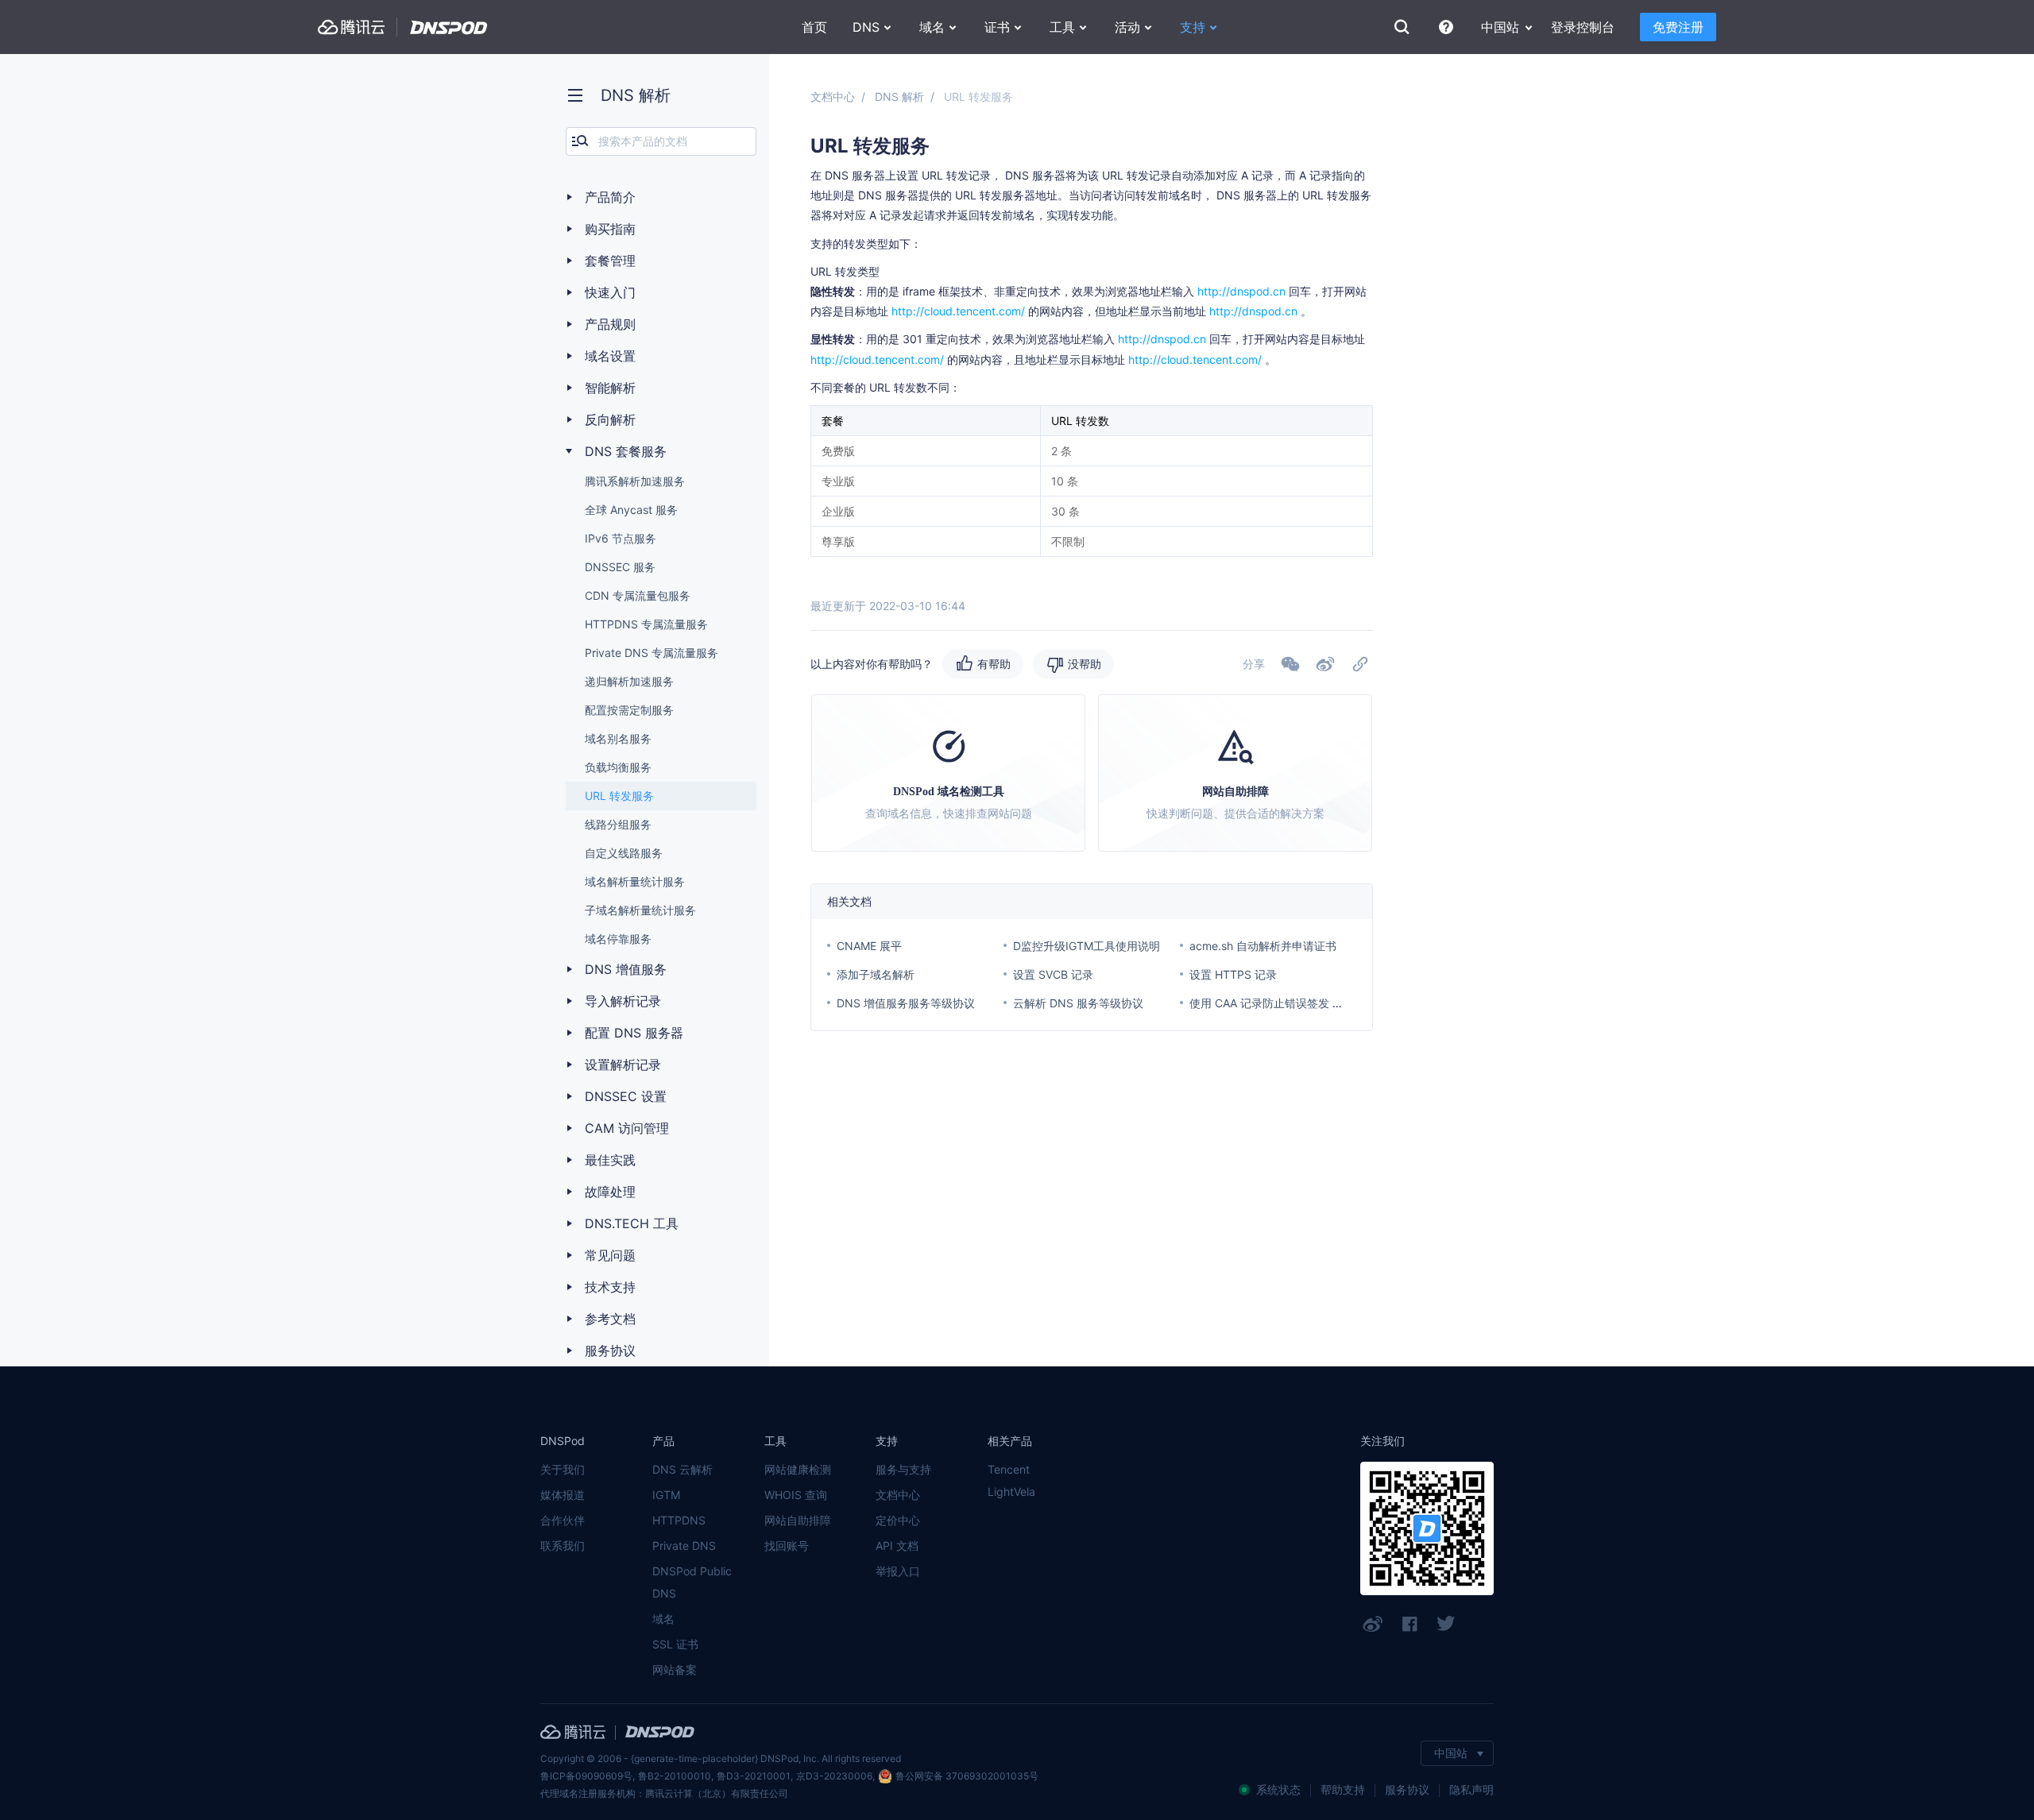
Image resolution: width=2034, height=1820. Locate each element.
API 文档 (897, 1546)
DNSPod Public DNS (692, 1582)
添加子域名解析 (876, 974)
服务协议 (1407, 1789)
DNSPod (449, 27)
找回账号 (787, 1546)
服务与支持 (903, 1469)
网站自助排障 (798, 1520)
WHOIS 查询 (796, 1495)
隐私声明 (1471, 1789)
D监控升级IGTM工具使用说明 (1087, 946)
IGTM (666, 1495)
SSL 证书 (675, 1644)
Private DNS (684, 1546)
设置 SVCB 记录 (1053, 974)
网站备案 (675, 1669)
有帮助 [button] (994, 664)
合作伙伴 (563, 1520)
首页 (814, 27)
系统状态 (1278, 1789)
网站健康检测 (798, 1469)
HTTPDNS (679, 1520)
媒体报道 (563, 1495)
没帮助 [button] (1085, 664)
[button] (1325, 664)
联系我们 (563, 1546)
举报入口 (898, 1571)
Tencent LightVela (1011, 1480)
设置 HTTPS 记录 (1233, 974)
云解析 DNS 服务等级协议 (1078, 1003)
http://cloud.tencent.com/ (958, 311)
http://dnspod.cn (1241, 291)
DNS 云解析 (683, 1469)
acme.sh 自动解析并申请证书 (1263, 946)
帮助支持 (1343, 1789)
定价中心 (898, 1520)
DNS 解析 (899, 97)
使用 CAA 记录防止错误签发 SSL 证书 (1284, 1003)
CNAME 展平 (869, 946)
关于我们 (563, 1469)
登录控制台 (1583, 27)
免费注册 (1678, 27)
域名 (663, 1619)
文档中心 (833, 97)
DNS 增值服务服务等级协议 (906, 1003)
